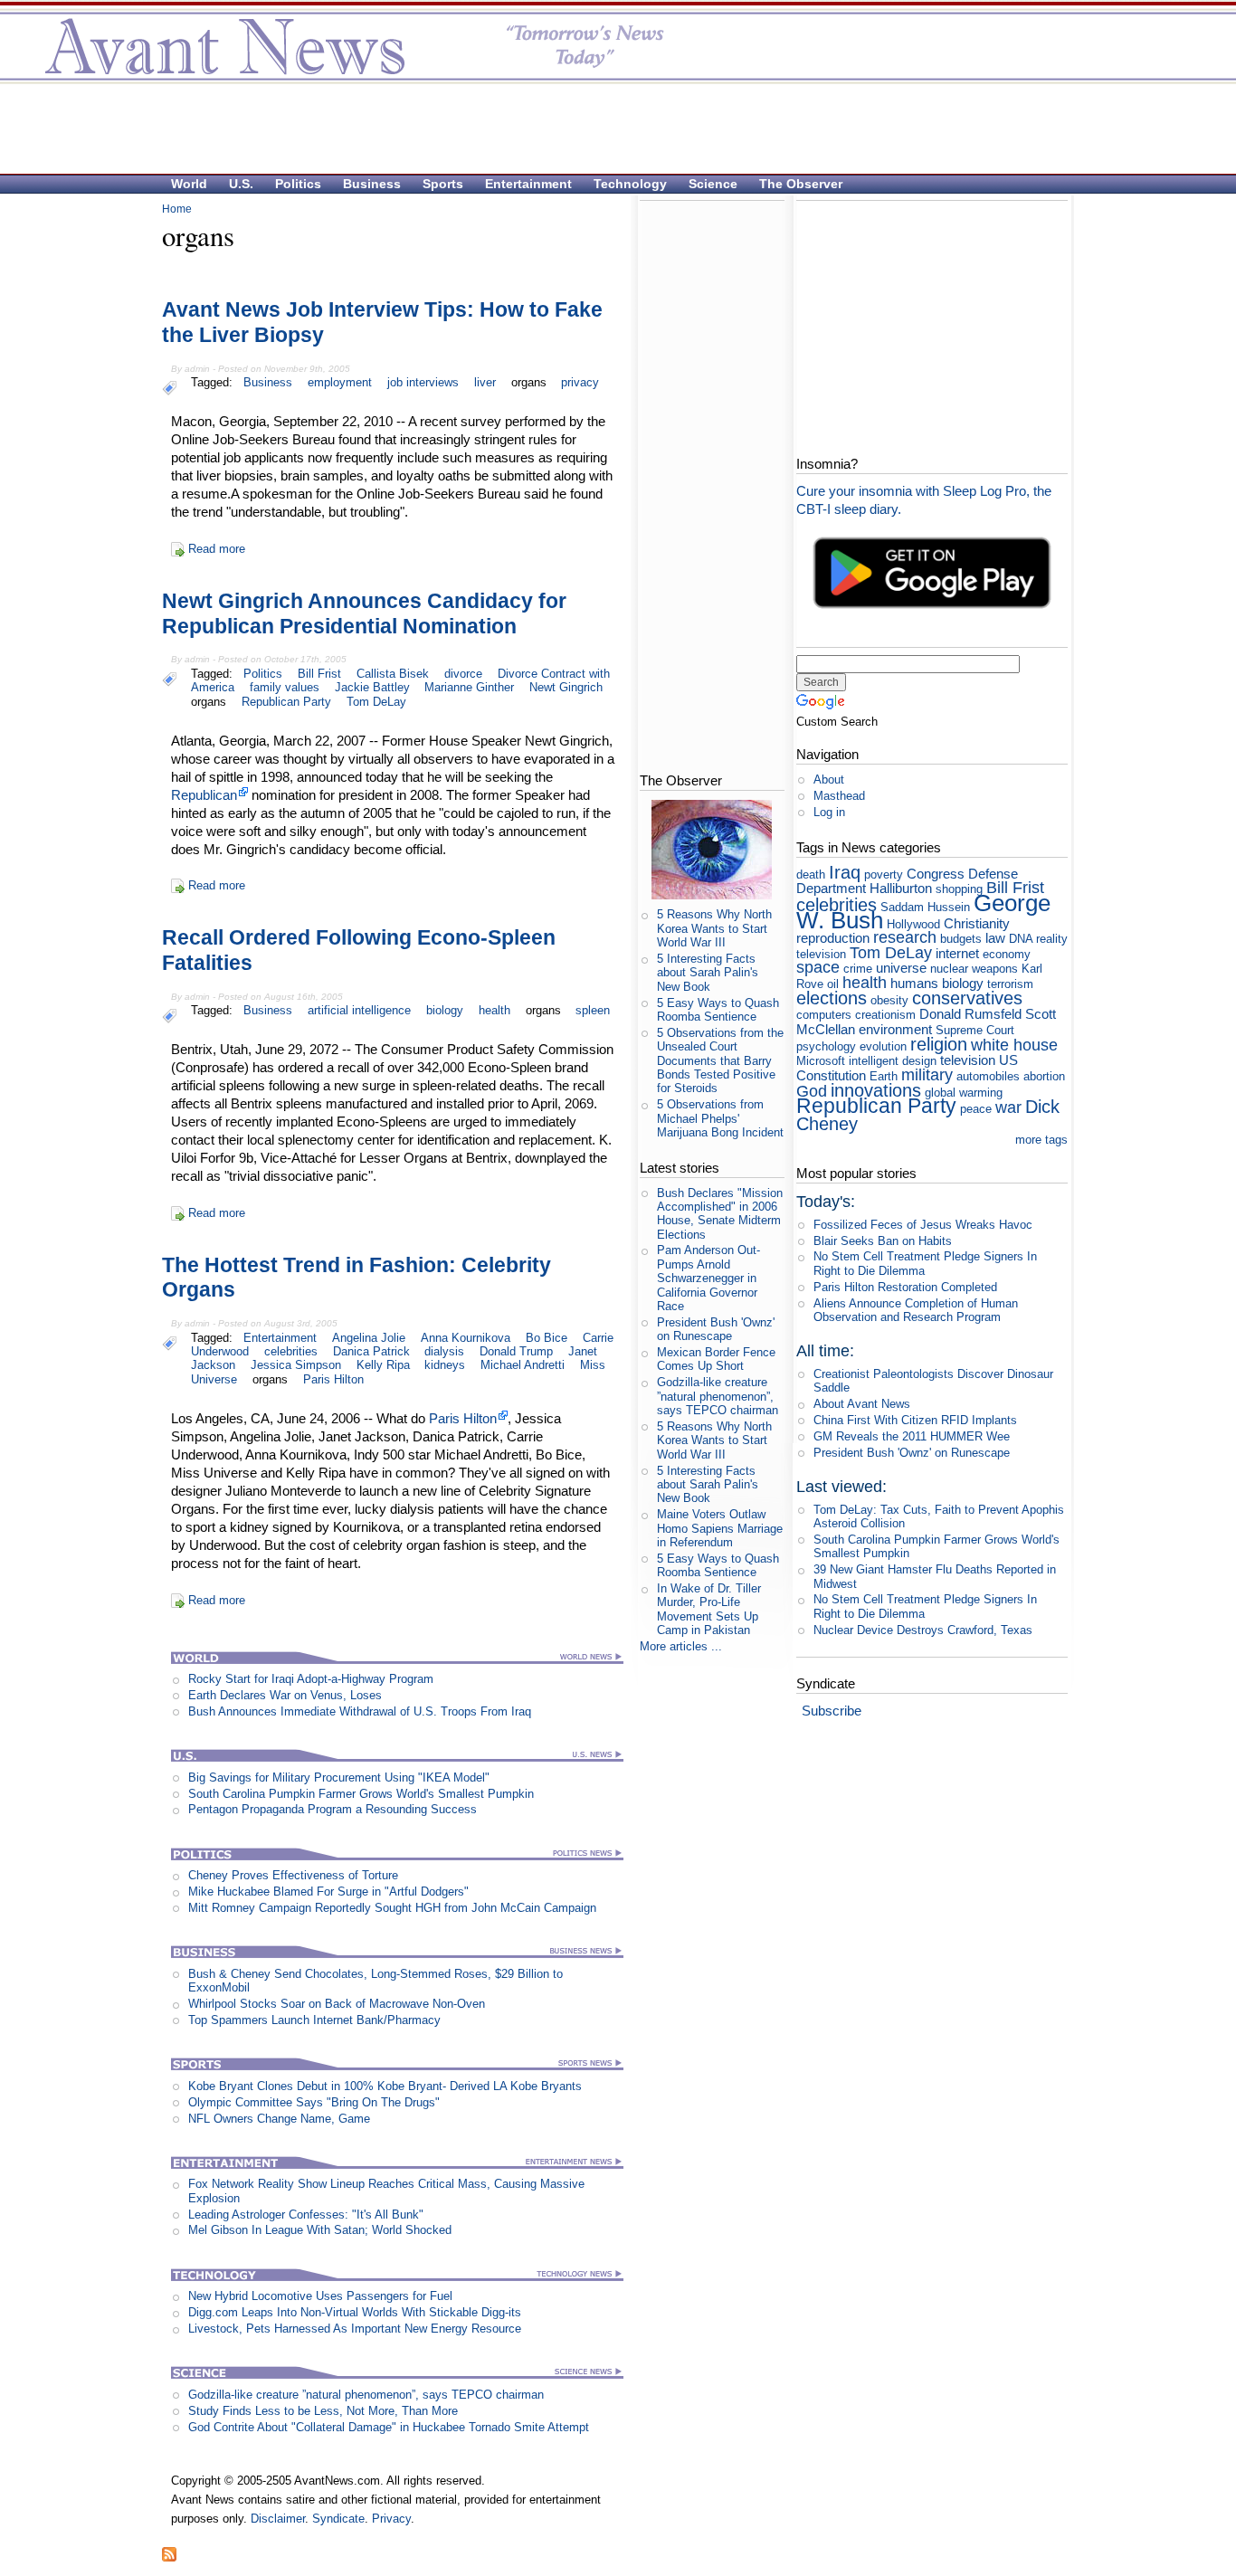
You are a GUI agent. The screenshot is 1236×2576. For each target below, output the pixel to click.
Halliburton (901, 888)
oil (833, 984)
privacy (580, 382)
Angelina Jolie (369, 1338)
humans (914, 983)
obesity (889, 1000)
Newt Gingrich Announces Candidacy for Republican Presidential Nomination (364, 613)
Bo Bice (547, 1338)
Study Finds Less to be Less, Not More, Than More (323, 2411)
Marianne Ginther (469, 687)
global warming (964, 1093)
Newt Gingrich (566, 687)
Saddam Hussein (925, 907)
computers (824, 1015)
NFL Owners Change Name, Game (279, 2119)
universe (901, 968)
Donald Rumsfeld (970, 1014)
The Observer (801, 184)
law (995, 938)
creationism (885, 1015)
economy (1007, 954)
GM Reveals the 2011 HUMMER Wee (912, 1436)
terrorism (1010, 984)
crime (858, 969)
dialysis (444, 1351)
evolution (883, 1046)
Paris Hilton (333, 1379)
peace (976, 1109)
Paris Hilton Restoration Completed (905, 1287)
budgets (961, 939)
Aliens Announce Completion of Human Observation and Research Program (916, 1310)
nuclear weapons (974, 969)
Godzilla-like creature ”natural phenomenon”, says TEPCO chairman (366, 2395)
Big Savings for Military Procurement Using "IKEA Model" (339, 1778)
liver (485, 382)
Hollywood (913, 924)
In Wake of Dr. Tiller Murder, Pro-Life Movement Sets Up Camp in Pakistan (709, 1609)
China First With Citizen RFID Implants (915, 1420)
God (812, 1091)
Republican (204, 795)
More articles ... (681, 1646)
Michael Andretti (523, 1365)
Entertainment (528, 184)
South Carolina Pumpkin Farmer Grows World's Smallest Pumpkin (361, 1794)
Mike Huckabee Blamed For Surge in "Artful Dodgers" (328, 1892)
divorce (463, 674)
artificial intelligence (359, 1010)
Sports (443, 184)
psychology (826, 1046)
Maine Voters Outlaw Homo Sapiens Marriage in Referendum (720, 1528)
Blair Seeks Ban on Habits (883, 1241)
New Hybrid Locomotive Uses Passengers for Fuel (320, 2296)
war (1008, 1107)
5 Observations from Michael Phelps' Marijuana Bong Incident (720, 1118)
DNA (1021, 939)
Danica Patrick (371, 1351)
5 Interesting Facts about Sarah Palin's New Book (708, 973)
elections (832, 998)
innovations (876, 1090)
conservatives (967, 998)
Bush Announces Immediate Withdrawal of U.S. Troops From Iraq (360, 1711)
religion (939, 1044)
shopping (959, 889)
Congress (936, 874)
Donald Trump (516, 1351)
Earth (884, 1076)
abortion (1044, 1076)
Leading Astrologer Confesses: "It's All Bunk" (306, 2215)
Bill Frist (319, 674)
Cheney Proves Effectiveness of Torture (293, 1875)
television (968, 1060)
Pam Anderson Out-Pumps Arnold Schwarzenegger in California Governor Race (708, 1278)
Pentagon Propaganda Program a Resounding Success (333, 1809)
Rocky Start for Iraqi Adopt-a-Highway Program (311, 1679)
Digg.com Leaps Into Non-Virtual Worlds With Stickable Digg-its (355, 2312)
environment (895, 1029)
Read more (217, 549)
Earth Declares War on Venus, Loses (285, 1695)
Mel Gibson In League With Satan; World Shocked (320, 2230)
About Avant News (862, 1404)
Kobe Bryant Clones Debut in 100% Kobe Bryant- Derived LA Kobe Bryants (385, 2086)
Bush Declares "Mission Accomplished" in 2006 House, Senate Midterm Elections (720, 1214)
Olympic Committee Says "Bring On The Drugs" (314, 2102)
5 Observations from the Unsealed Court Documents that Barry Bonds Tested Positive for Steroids (720, 1060)
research (905, 937)
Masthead (839, 796)
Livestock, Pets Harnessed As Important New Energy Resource (355, 2329)
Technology (630, 184)
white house (1014, 1045)
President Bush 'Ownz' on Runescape (716, 1329)
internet (957, 953)
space (818, 967)
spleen (593, 1010)
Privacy (391, 2519)
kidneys (445, 1365)
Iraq (845, 872)
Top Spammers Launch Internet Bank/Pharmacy (314, 2020)
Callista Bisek (393, 674)
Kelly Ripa (383, 1365)
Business (372, 184)
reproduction (833, 938)
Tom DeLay (376, 702)
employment (340, 382)
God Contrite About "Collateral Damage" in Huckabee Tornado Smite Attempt (389, 2427)
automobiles (988, 1076)
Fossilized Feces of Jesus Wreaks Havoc (923, 1225)
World (189, 184)
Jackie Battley (372, 687)
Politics (298, 184)
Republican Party (286, 702)
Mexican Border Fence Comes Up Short (716, 1359)
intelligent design (893, 1061)
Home (177, 209)
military (927, 1075)
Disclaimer (278, 2519)
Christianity (977, 923)
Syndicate (338, 2519)
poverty (884, 875)
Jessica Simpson (296, 1365)
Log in (829, 812)
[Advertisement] (609, 128)
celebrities (291, 1351)
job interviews (423, 382)
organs (529, 382)
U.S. (241, 184)
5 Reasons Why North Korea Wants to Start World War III (714, 928)
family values (285, 687)
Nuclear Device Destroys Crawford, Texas (923, 1630)
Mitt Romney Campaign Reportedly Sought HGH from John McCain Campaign (392, 1908)
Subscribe (832, 1711)
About (829, 779)
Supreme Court (975, 1030)
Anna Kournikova (466, 1338)
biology (445, 1010)
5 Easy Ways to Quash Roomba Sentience (718, 1010)
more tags (1041, 1140)
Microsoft (821, 1061)
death (811, 875)
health (494, 1010)
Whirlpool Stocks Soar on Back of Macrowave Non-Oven (337, 2004)
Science (713, 184)
